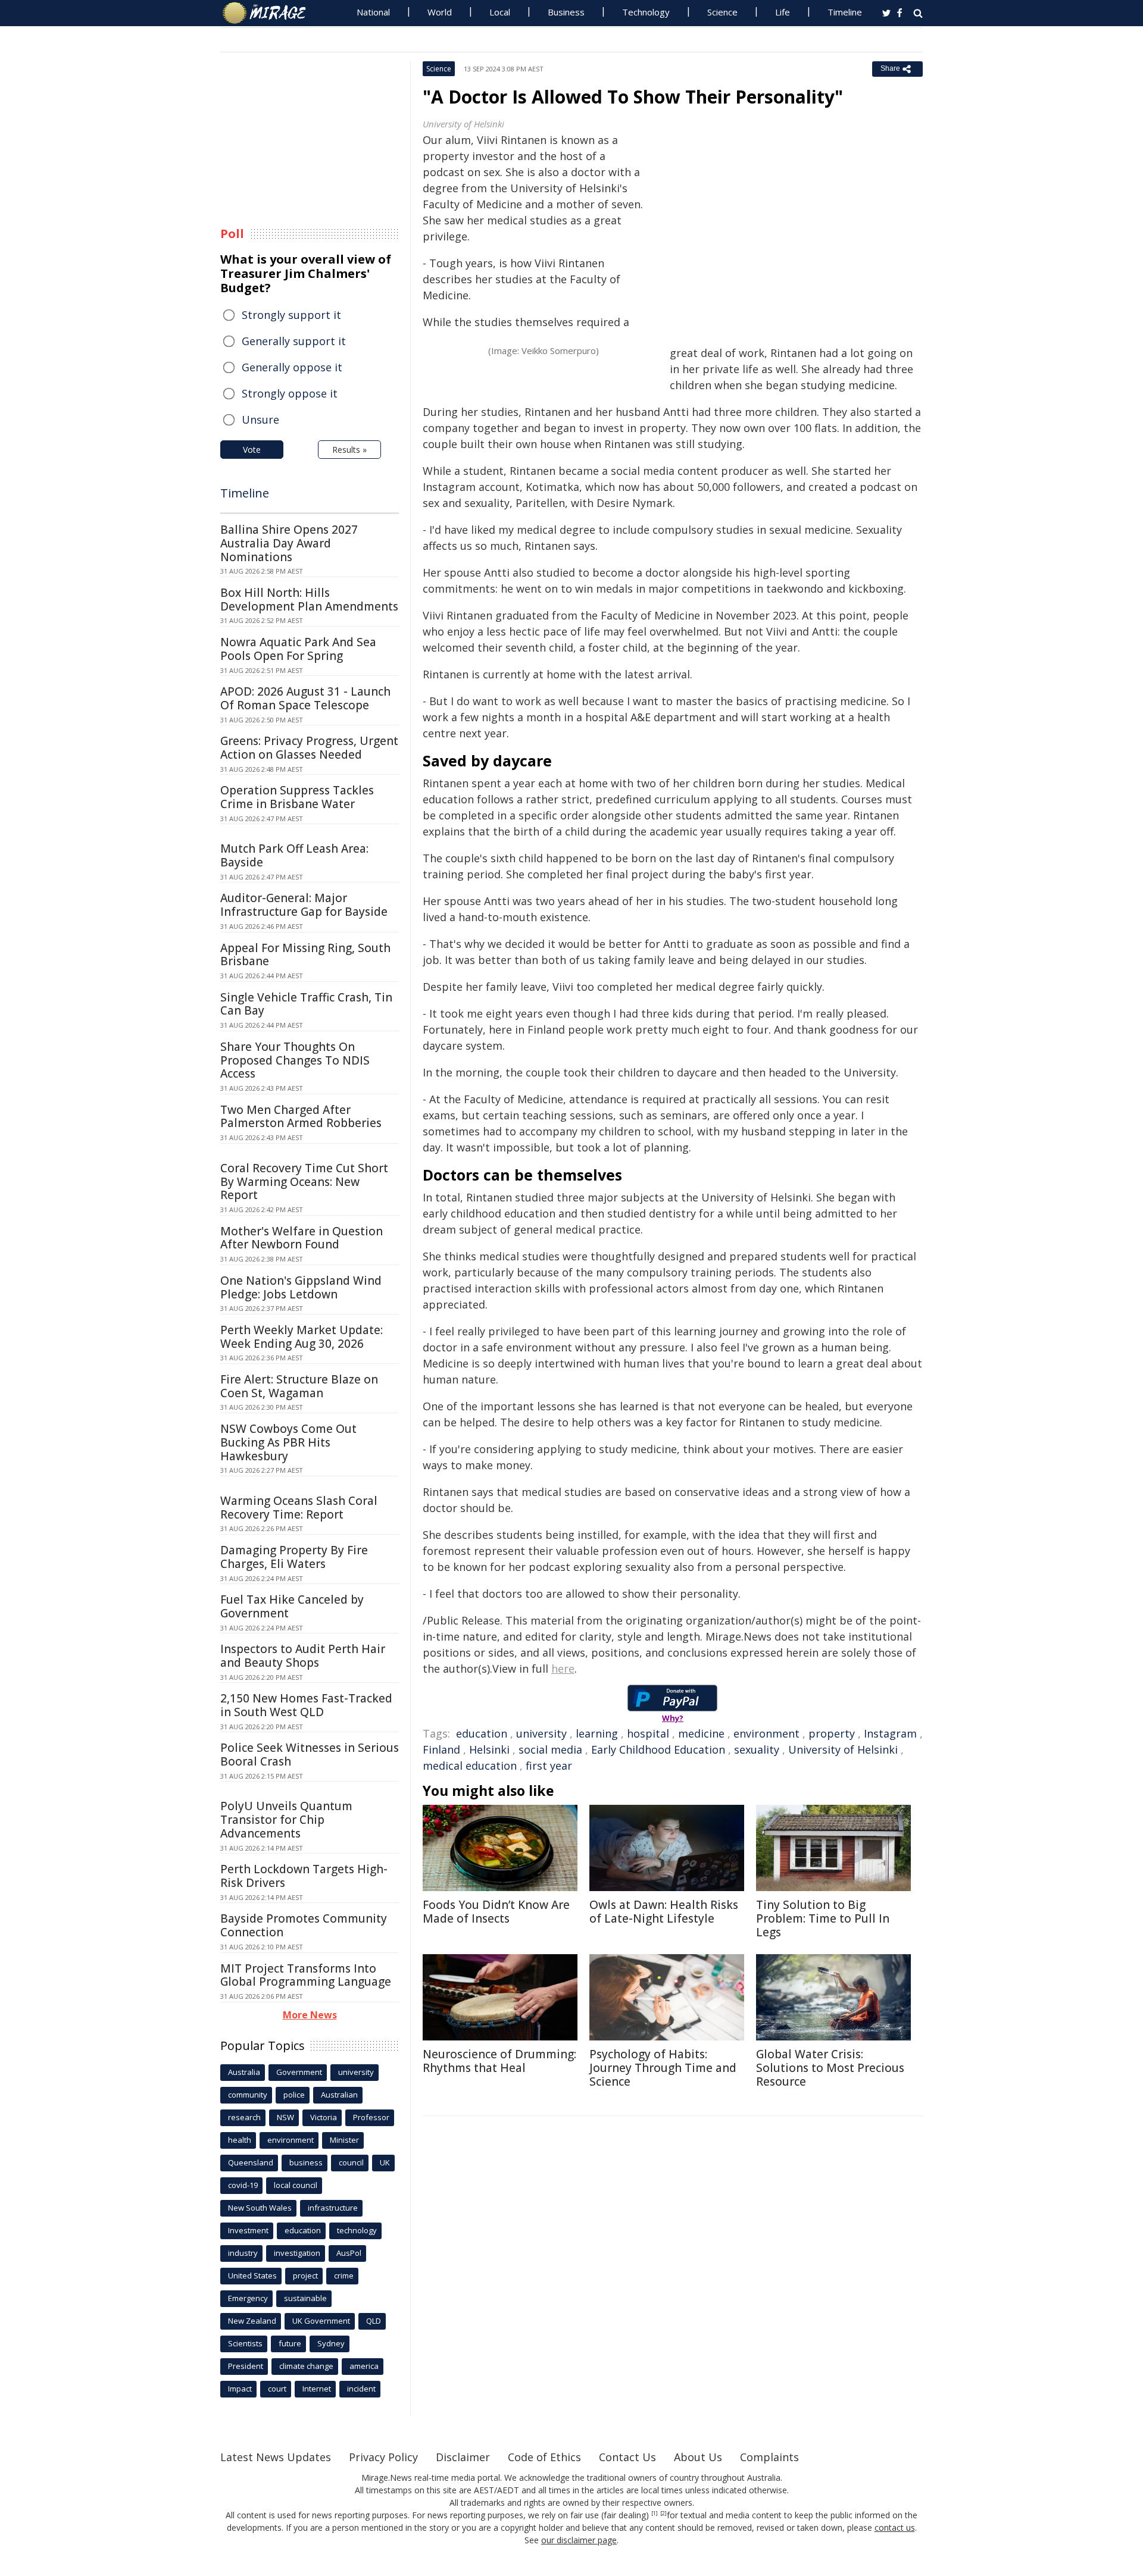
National (373, 12)
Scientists (245, 2343)
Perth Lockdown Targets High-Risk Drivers (304, 1876)
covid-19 (243, 2185)
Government (299, 2072)
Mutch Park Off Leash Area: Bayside (294, 855)
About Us (698, 2457)
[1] (655, 2514)
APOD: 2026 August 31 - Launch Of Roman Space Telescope (305, 698)
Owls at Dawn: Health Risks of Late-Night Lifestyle (664, 1912)
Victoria (324, 2117)
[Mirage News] (270, 13)
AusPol (349, 2253)
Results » (349, 450)
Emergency (248, 2298)
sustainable (305, 2298)
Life (783, 12)
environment (766, 1733)
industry (243, 2253)
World (440, 12)
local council (296, 2185)
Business (566, 12)
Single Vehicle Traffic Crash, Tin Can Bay (306, 1004)
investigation (297, 2253)
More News (310, 2015)
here (563, 1669)
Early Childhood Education (658, 1749)
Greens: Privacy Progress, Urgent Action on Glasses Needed (309, 748)
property (832, 1733)
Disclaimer (463, 2457)
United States (252, 2275)
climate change (306, 2366)
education (482, 1733)
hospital (648, 1733)
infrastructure (333, 2208)
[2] (663, 2514)
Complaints (769, 2457)
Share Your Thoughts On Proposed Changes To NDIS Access (295, 1060)
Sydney (331, 2343)
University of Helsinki (843, 1749)
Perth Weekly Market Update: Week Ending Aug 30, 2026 (302, 1337)
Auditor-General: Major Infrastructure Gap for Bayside (304, 905)
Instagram (890, 1733)
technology (357, 2230)
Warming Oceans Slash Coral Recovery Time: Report (299, 1508)
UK (385, 2162)
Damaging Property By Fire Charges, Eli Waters (294, 1557)
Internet (317, 2389)
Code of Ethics (544, 2457)
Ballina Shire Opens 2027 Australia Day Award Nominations (289, 543)
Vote (252, 450)
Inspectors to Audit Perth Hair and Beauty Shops (303, 1656)
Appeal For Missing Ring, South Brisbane (305, 955)
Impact (240, 2389)
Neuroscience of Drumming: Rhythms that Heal (499, 2061)
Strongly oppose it (290, 393)
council (351, 2162)
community (248, 2095)
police (294, 2095)
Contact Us (627, 2457)
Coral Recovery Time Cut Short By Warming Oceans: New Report (304, 1182)
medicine (701, 1733)
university (541, 1733)
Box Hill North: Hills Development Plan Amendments (309, 600)
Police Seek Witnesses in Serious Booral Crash (310, 1755)
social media (550, 1749)
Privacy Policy (383, 2457)
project (305, 2275)
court (277, 2389)
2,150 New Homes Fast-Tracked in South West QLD (306, 1705)
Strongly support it (291, 315)
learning (597, 1733)
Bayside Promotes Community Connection (304, 1925)
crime (344, 2275)
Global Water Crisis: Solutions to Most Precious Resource (830, 2068)
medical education (470, 1766)
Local (500, 12)
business (306, 2162)
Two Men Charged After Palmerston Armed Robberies (301, 1117)
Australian (339, 2095)
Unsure (260, 420)
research (244, 2117)
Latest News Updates (276, 2457)
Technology (646, 12)
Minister (344, 2140)
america (364, 2366)
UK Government (321, 2321)
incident (361, 2389)
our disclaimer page (579, 2540)
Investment (248, 2230)
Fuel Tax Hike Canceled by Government (292, 1606)
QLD (374, 2321)
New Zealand (252, 2321)
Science (722, 12)
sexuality (757, 1749)
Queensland (251, 2162)
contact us (895, 2528)
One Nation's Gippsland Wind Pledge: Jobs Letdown (301, 1287)
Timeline (845, 12)
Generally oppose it (292, 367)
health (240, 2140)
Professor (371, 2117)
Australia (244, 2072)
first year (549, 1766)
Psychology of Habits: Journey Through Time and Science (663, 2068)
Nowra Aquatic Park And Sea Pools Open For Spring (298, 649)
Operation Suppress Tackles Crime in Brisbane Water (297, 797)
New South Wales (260, 2208)
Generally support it (294, 341)
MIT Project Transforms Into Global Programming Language (306, 1975)
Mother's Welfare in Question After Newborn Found (302, 1238)
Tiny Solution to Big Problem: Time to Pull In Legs (823, 1918)
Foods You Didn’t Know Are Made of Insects (496, 1912)
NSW (285, 2117)
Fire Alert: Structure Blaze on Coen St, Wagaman (299, 1386)
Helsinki (489, 1749)
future (290, 2343)
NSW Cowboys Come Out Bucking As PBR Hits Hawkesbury (288, 1442)
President (246, 2366)
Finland (441, 1749)
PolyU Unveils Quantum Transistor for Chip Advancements (286, 1820)
